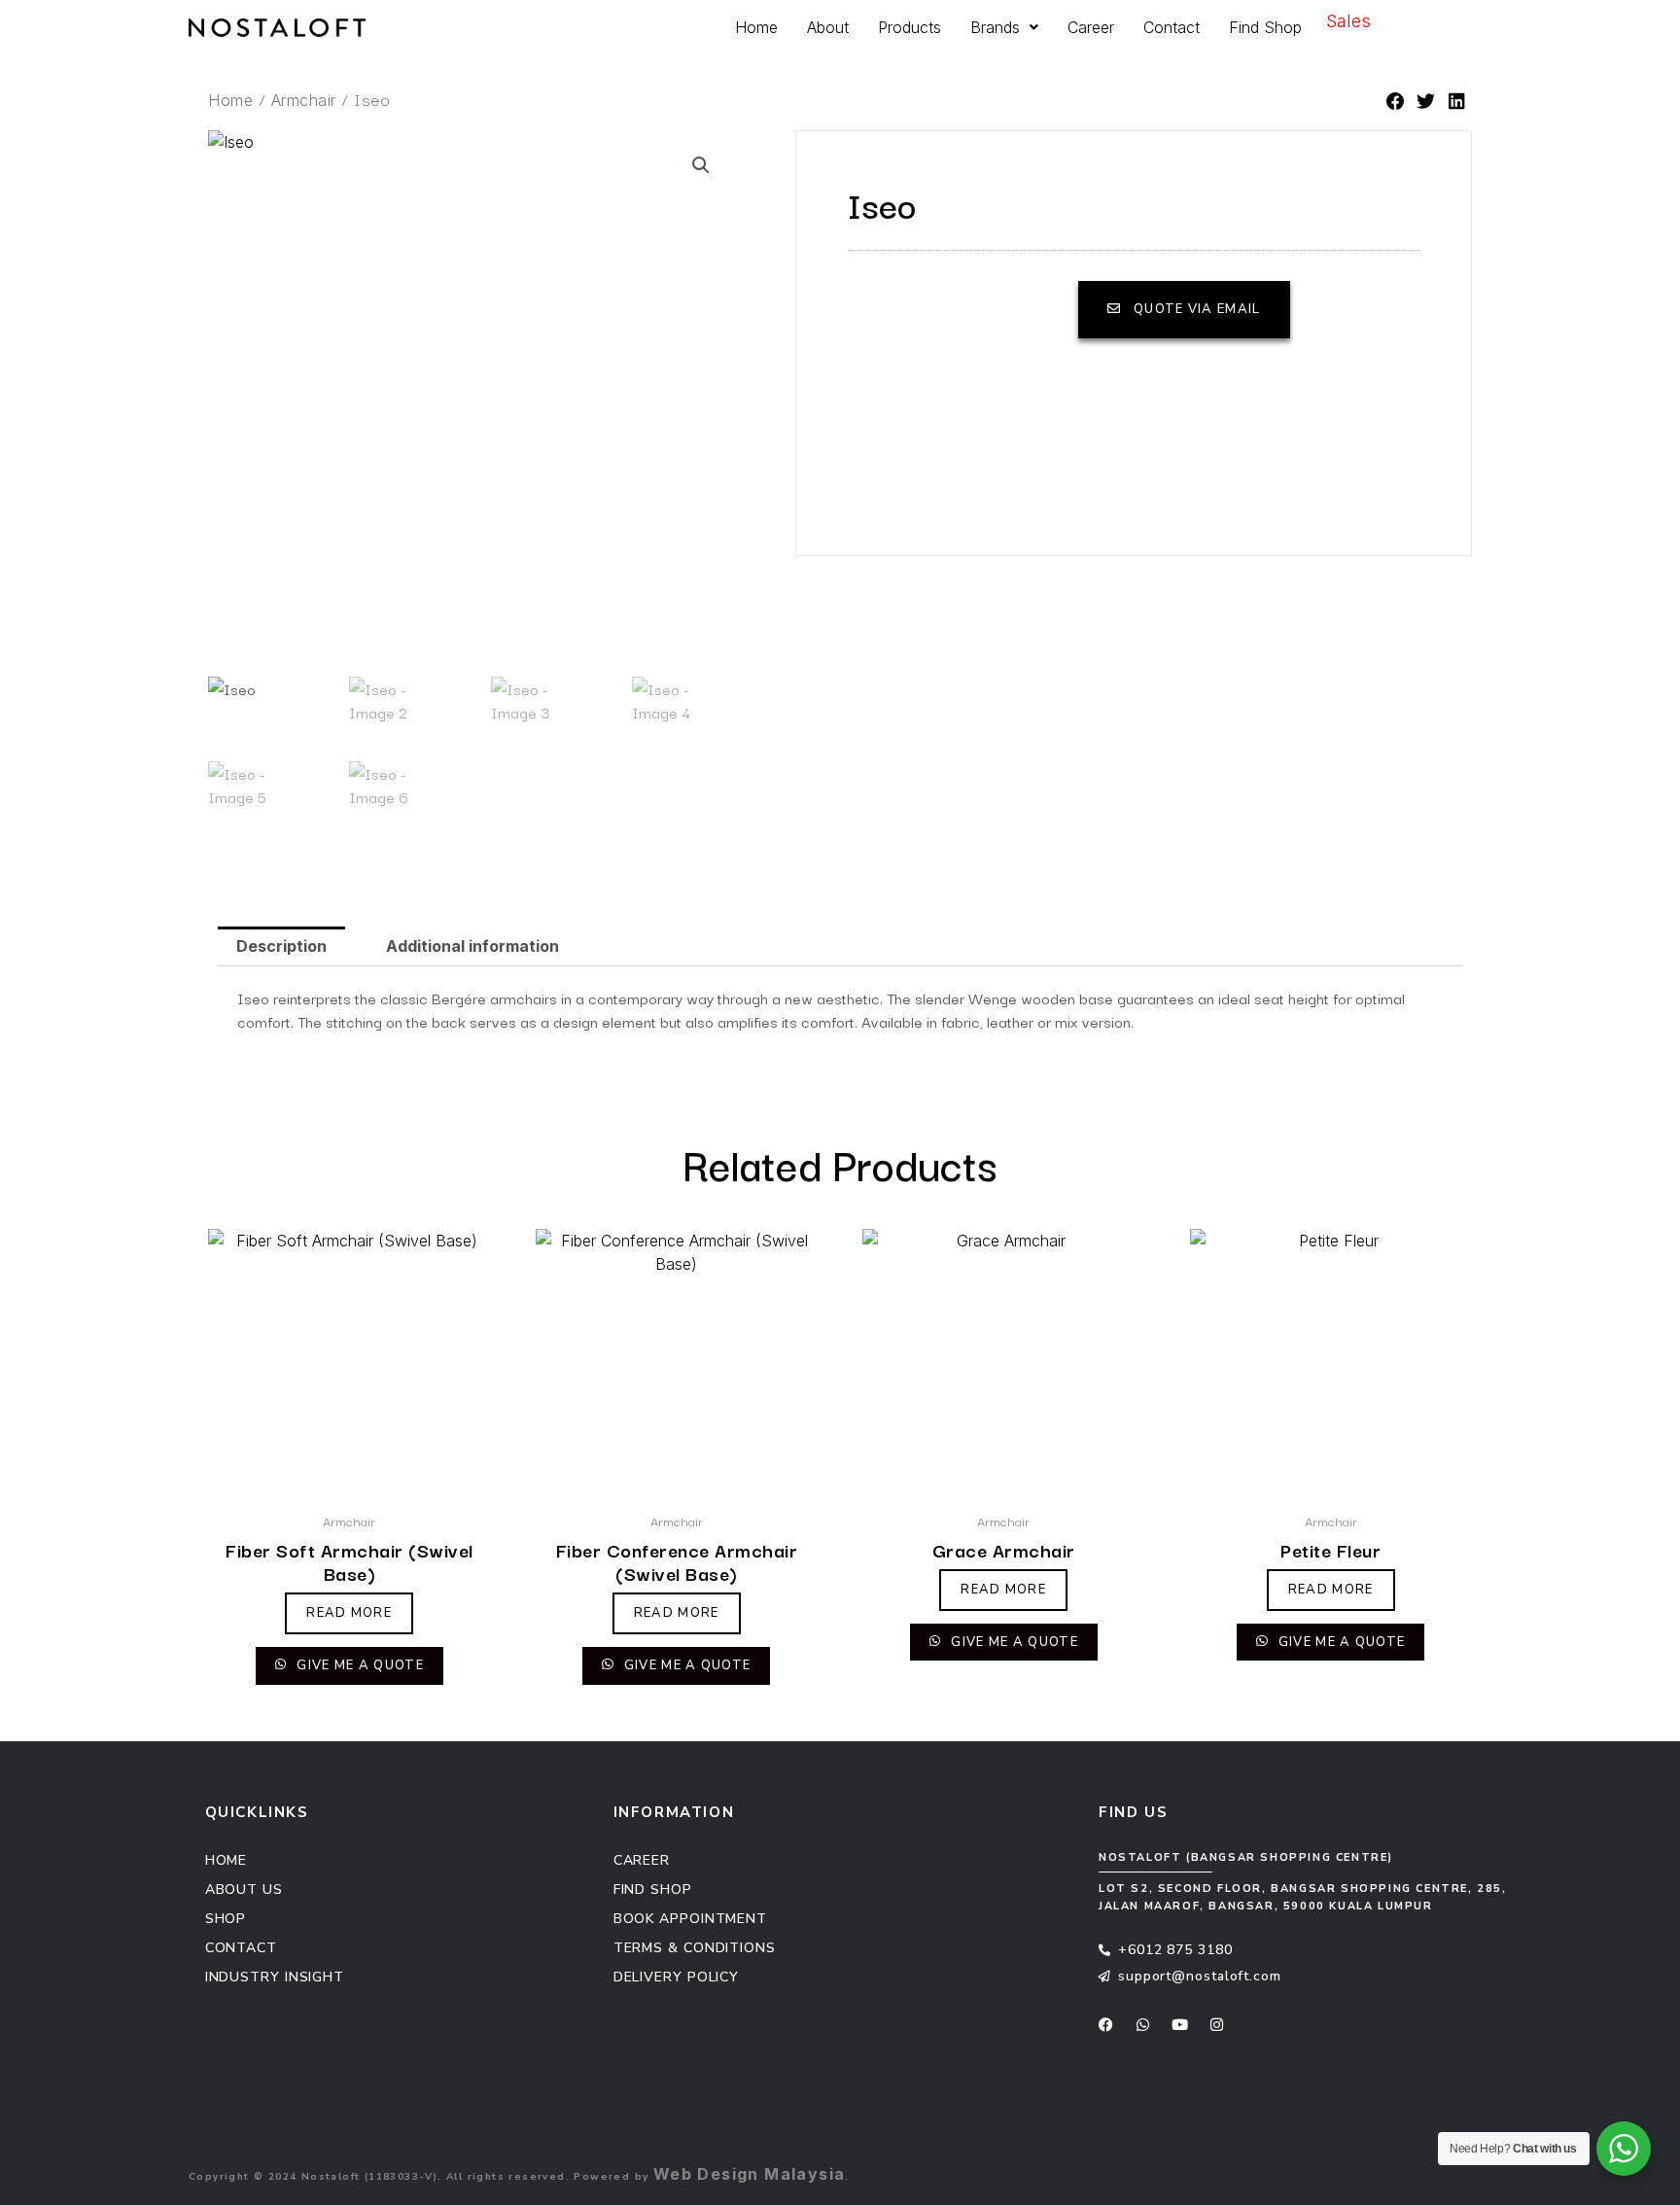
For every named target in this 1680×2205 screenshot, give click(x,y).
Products (910, 27)
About (828, 27)
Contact (1172, 27)
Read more (349, 1613)
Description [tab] (281, 946)
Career (1091, 27)
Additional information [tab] (472, 946)
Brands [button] (995, 27)
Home (756, 27)
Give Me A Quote (358, 1665)
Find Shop (1265, 27)
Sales (1348, 21)
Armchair (304, 100)
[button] (1396, 103)
